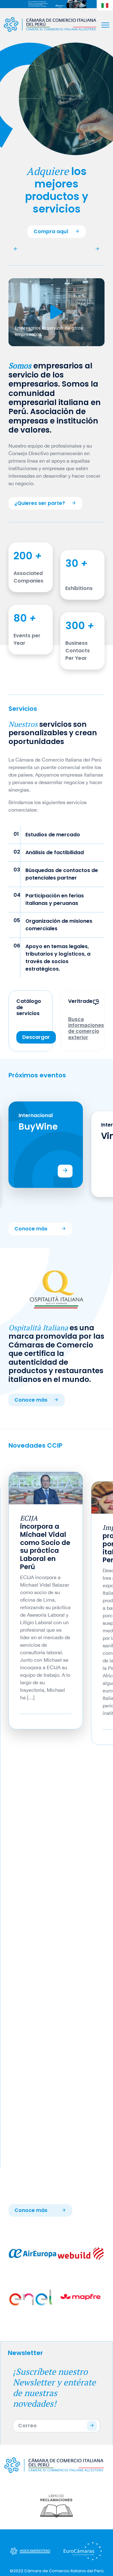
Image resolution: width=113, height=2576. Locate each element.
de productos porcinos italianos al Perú (44, 1534)
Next (96, 1154)
